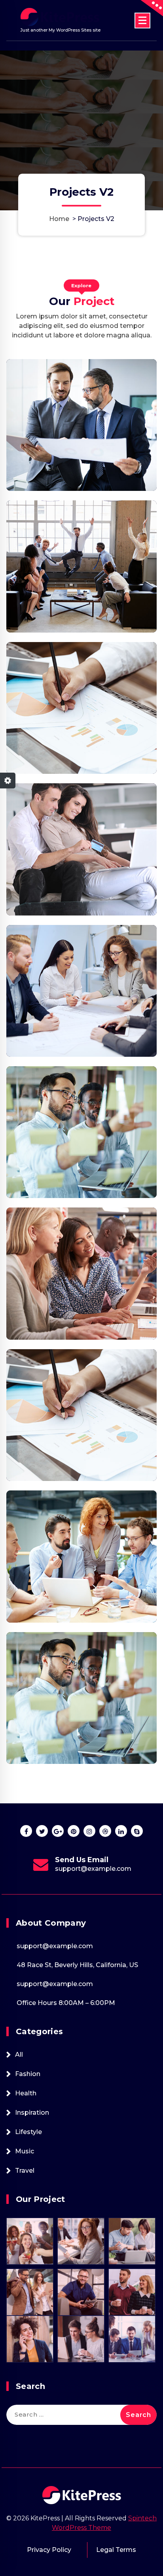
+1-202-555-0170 (93, 1869)
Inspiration (32, 2113)
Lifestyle (28, 2132)
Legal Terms (116, 2550)
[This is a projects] (81, 425)
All (19, 2055)
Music (25, 2151)
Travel (25, 2171)
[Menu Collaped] (142, 21)
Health (26, 2093)
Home (59, 219)
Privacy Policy (49, 2550)
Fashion (28, 2074)
